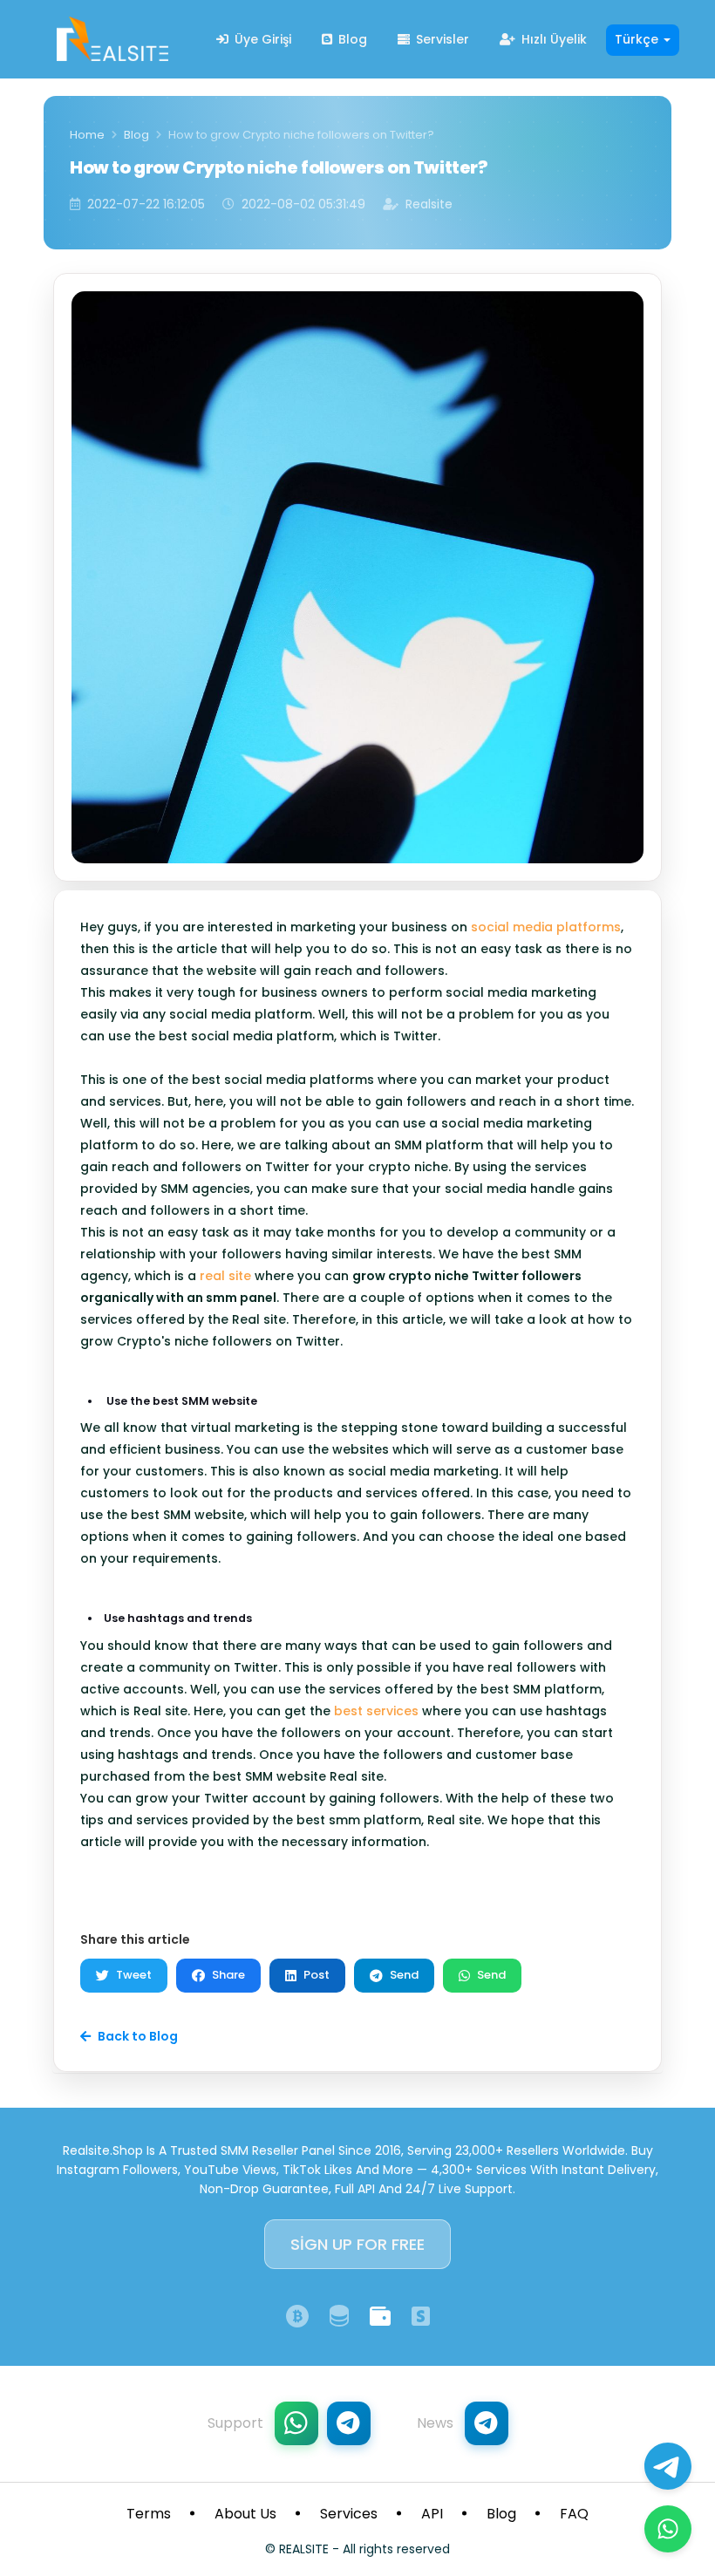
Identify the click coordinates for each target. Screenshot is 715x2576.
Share (228, 1975)
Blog (351, 39)
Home (87, 135)
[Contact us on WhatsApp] (668, 2529)
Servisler (441, 39)
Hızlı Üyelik (552, 39)
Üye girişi (261, 39)
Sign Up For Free (357, 2244)
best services (376, 1711)
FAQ (574, 2514)
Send (404, 1975)
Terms (149, 2514)
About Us (245, 2514)
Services (349, 2514)
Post (317, 1975)
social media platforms (546, 927)
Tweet (134, 1975)
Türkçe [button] (638, 39)
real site (225, 1276)
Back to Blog (138, 2036)
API (432, 2514)
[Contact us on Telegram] (668, 2466)
